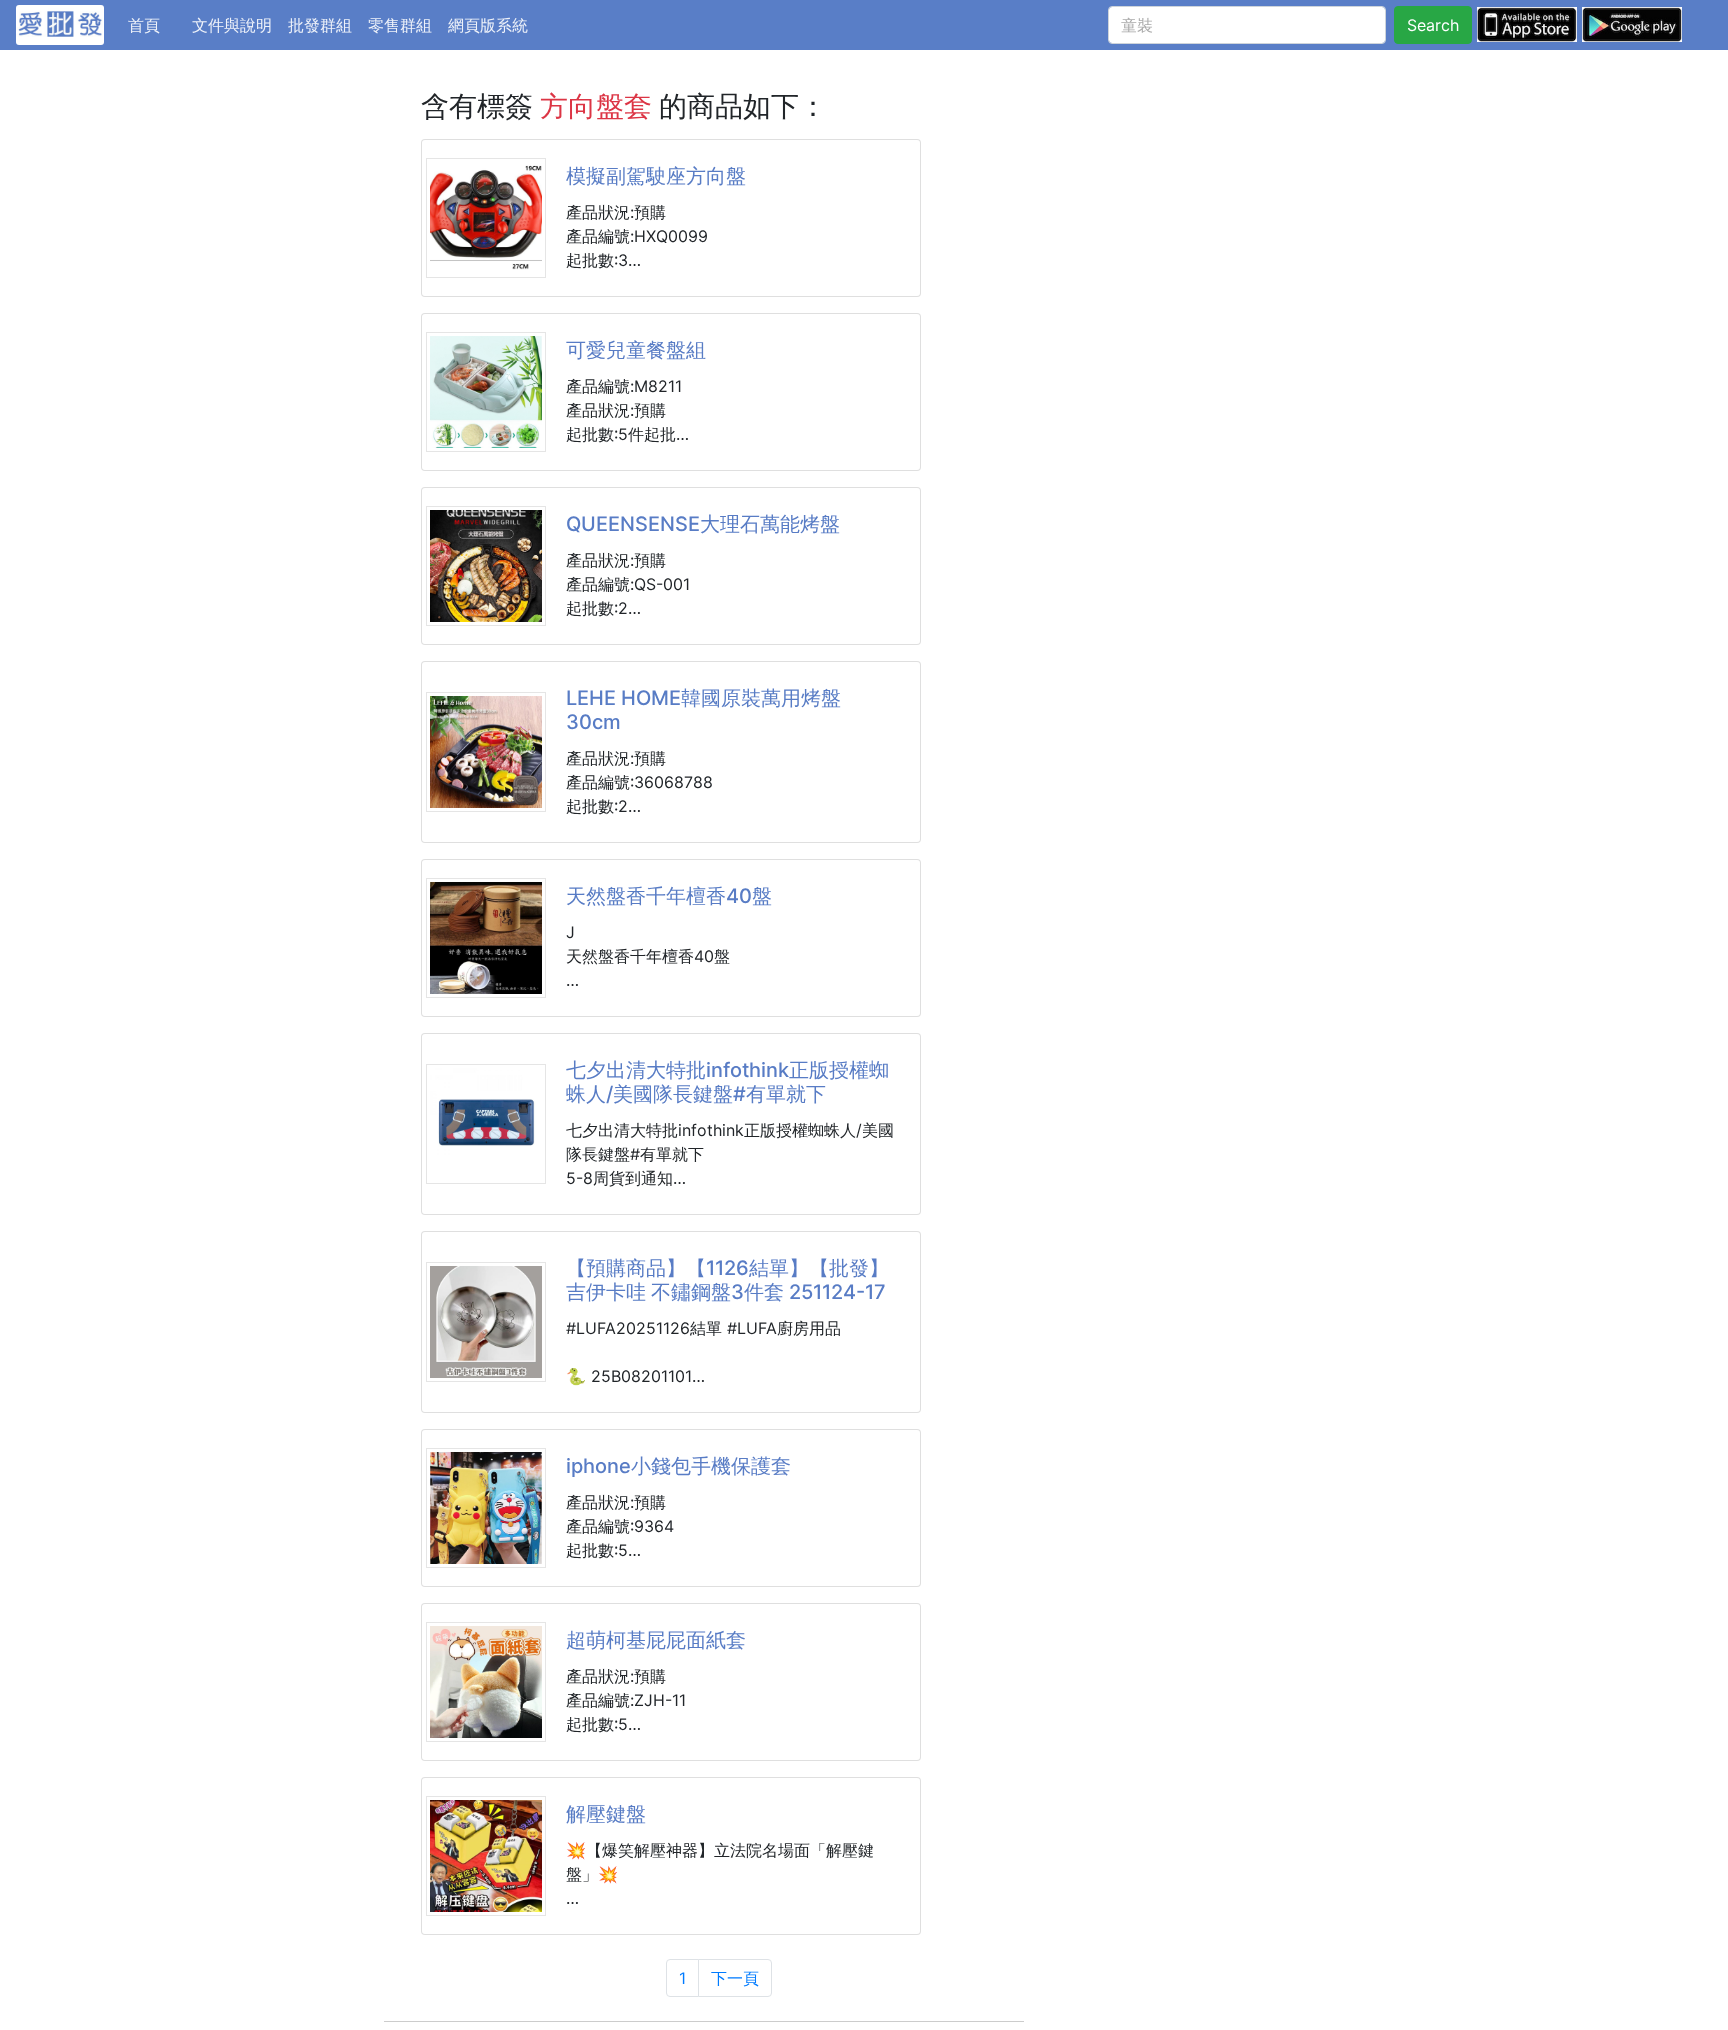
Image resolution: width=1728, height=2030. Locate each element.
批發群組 (320, 25)
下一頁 (735, 1978)
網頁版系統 (488, 25)
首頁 (156, 24)
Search (1433, 25)
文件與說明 (232, 25)
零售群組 (400, 25)
